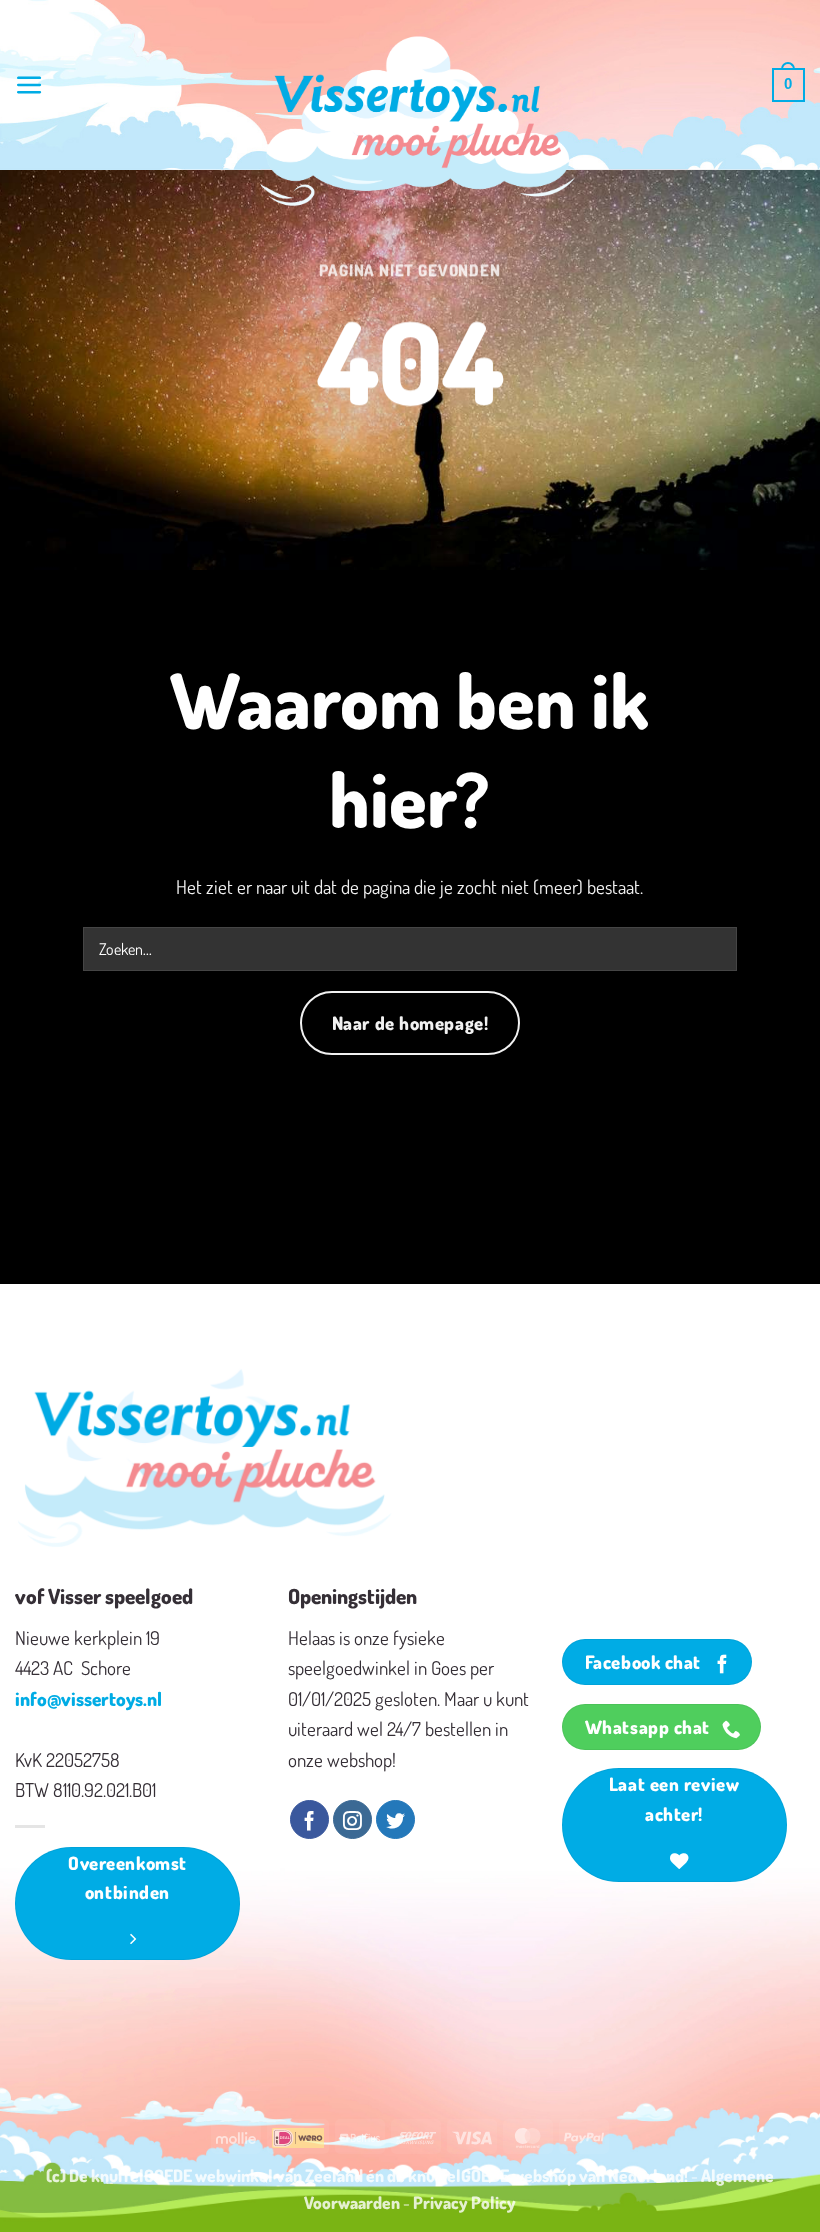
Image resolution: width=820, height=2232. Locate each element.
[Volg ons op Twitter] (395, 1820)
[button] (29, 85)
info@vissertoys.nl (88, 1698)
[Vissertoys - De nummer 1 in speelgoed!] (418, 121)
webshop (544, 2175)
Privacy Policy (464, 2202)
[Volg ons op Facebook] (309, 1820)
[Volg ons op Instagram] (352, 1820)
